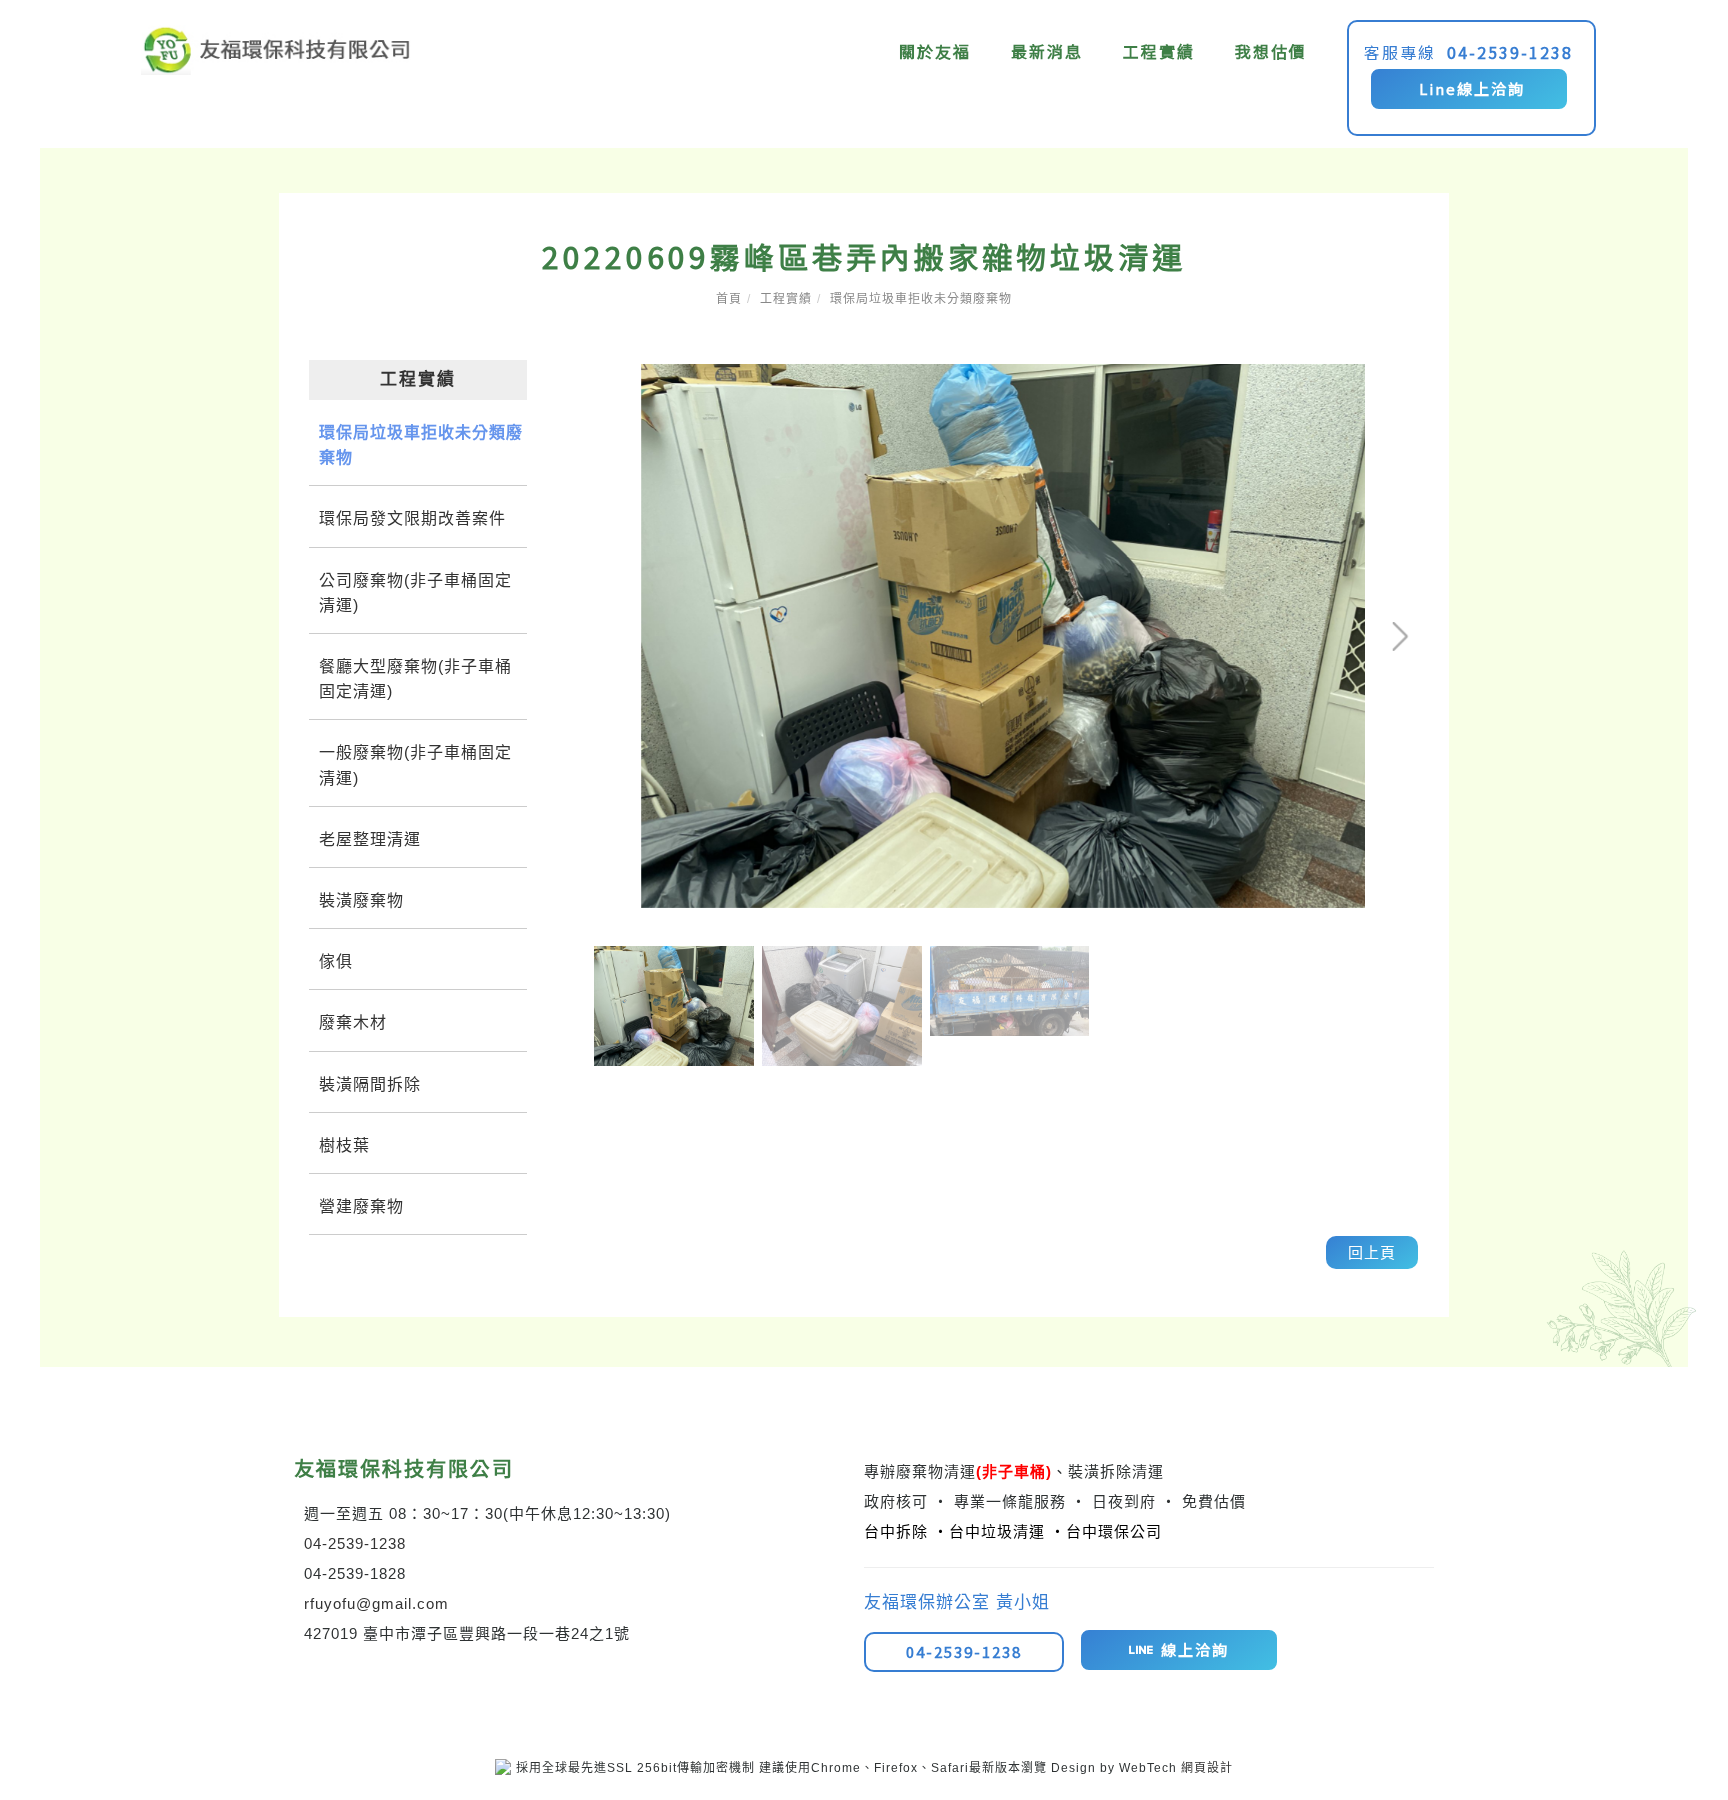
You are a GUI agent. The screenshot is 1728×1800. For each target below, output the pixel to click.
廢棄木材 (353, 1022)
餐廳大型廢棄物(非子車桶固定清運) (415, 679)
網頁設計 (1207, 1768)
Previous (624, 377)
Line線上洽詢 (1469, 88)
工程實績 (1160, 51)
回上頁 (1372, 1252)
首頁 (729, 299)
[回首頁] (276, 50)
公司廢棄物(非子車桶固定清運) (415, 593)
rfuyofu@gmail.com (376, 1603)
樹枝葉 (344, 1145)
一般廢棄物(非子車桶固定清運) (415, 765)
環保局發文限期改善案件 (412, 518)
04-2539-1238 (1511, 52)
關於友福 (936, 51)
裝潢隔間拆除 (370, 1084)
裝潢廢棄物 (361, 900)
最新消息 (1048, 51)
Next (1332, 377)
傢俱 (336, 961)
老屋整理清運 (370, 839)
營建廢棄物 (361, 1206)
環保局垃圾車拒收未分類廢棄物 (921, 299)
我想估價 (1272, 51)
